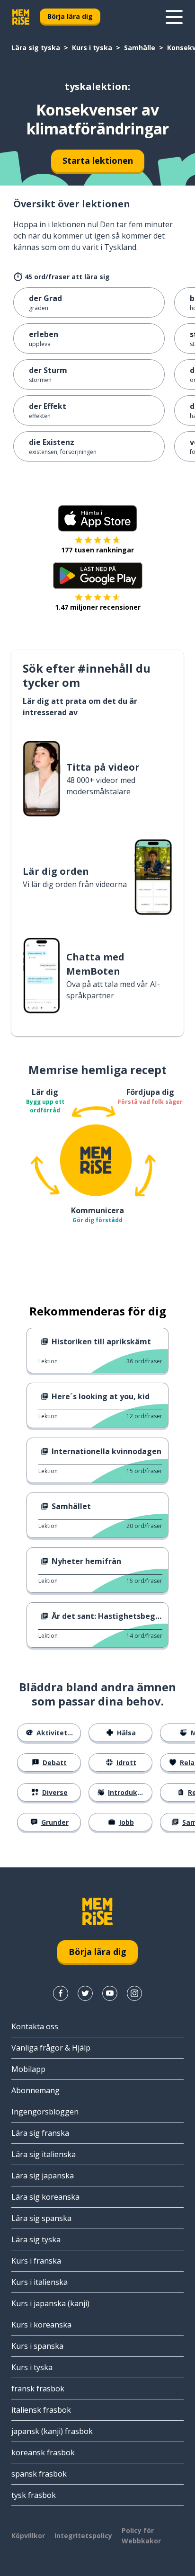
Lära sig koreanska (45, 2197)
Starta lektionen (98, 160)
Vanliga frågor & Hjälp (51, 2048)
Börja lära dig (70, 16)
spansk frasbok (39, 2474)
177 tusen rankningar (97, 550)
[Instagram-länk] (134, 1993)
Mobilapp (28, 2069)
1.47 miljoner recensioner (98, 607)
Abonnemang (35, 2090)
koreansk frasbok (43, 2452)
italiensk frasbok (41, 2410)
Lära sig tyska (36, 48)
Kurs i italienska (40, 2282)
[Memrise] (21, 17)
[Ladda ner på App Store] (97, 518)
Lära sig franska (40, 2133)
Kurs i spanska (37, 2346)
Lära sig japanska (43, 2176)
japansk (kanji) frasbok (52, 2431)
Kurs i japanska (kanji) (50, 2303)
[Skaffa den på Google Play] (98, 576)
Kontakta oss (35, 2026)
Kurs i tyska (92, 48)
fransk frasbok (38, 2389)
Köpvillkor (28, 2536)
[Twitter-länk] (85, 1993)
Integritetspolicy (83, 2536)
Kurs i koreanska (41, 2325)
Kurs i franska (36, 2261)
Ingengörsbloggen (45, 2112)
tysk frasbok (34, 2495)
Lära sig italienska (44, 2154)
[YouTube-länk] (110, 1993)
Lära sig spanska (41, 2218)
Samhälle (140, 48)
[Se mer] (174, 17)
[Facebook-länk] (61, 1993)
